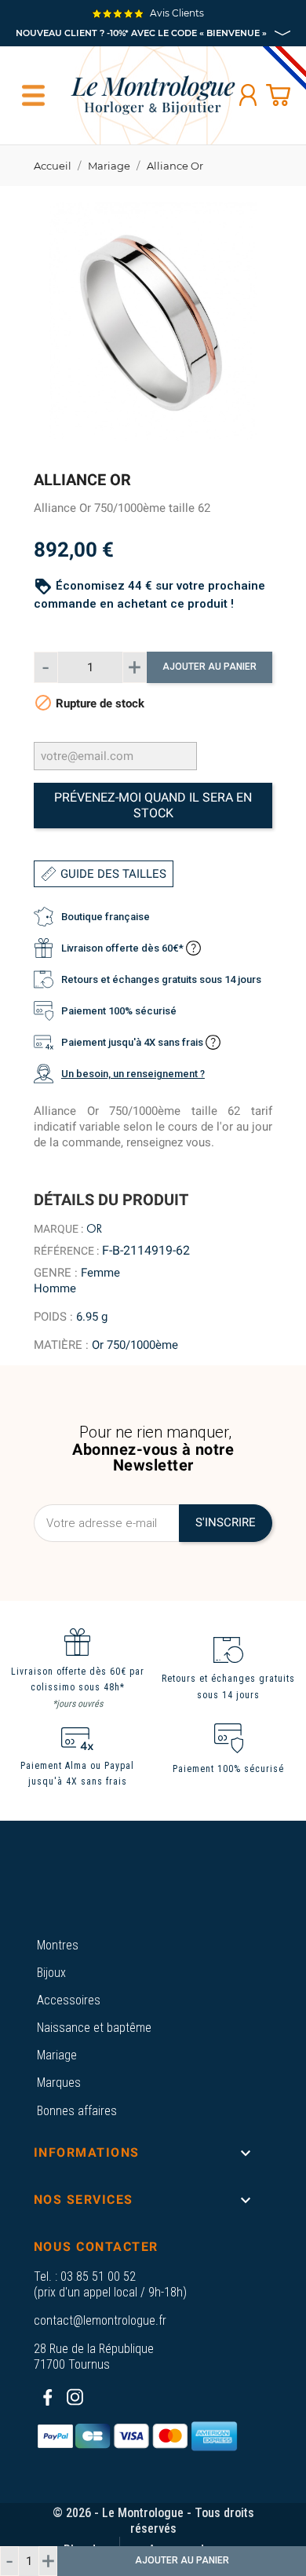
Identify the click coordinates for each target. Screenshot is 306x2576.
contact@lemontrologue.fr (100, 2320)
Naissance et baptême (94, 2028)
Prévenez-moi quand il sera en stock (153, 805)
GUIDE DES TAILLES (113, 874)
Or (94, 1229)
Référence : (66, 1251)
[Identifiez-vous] (248, 95)
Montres (58, 1945)
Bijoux (51, 1973)
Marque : (58, 1229)
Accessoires (69, 2000)
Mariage (57, 2055)
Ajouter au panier (209, 667)
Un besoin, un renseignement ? (133, 1074)
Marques (59, 2083)
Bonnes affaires (77, 2111)
